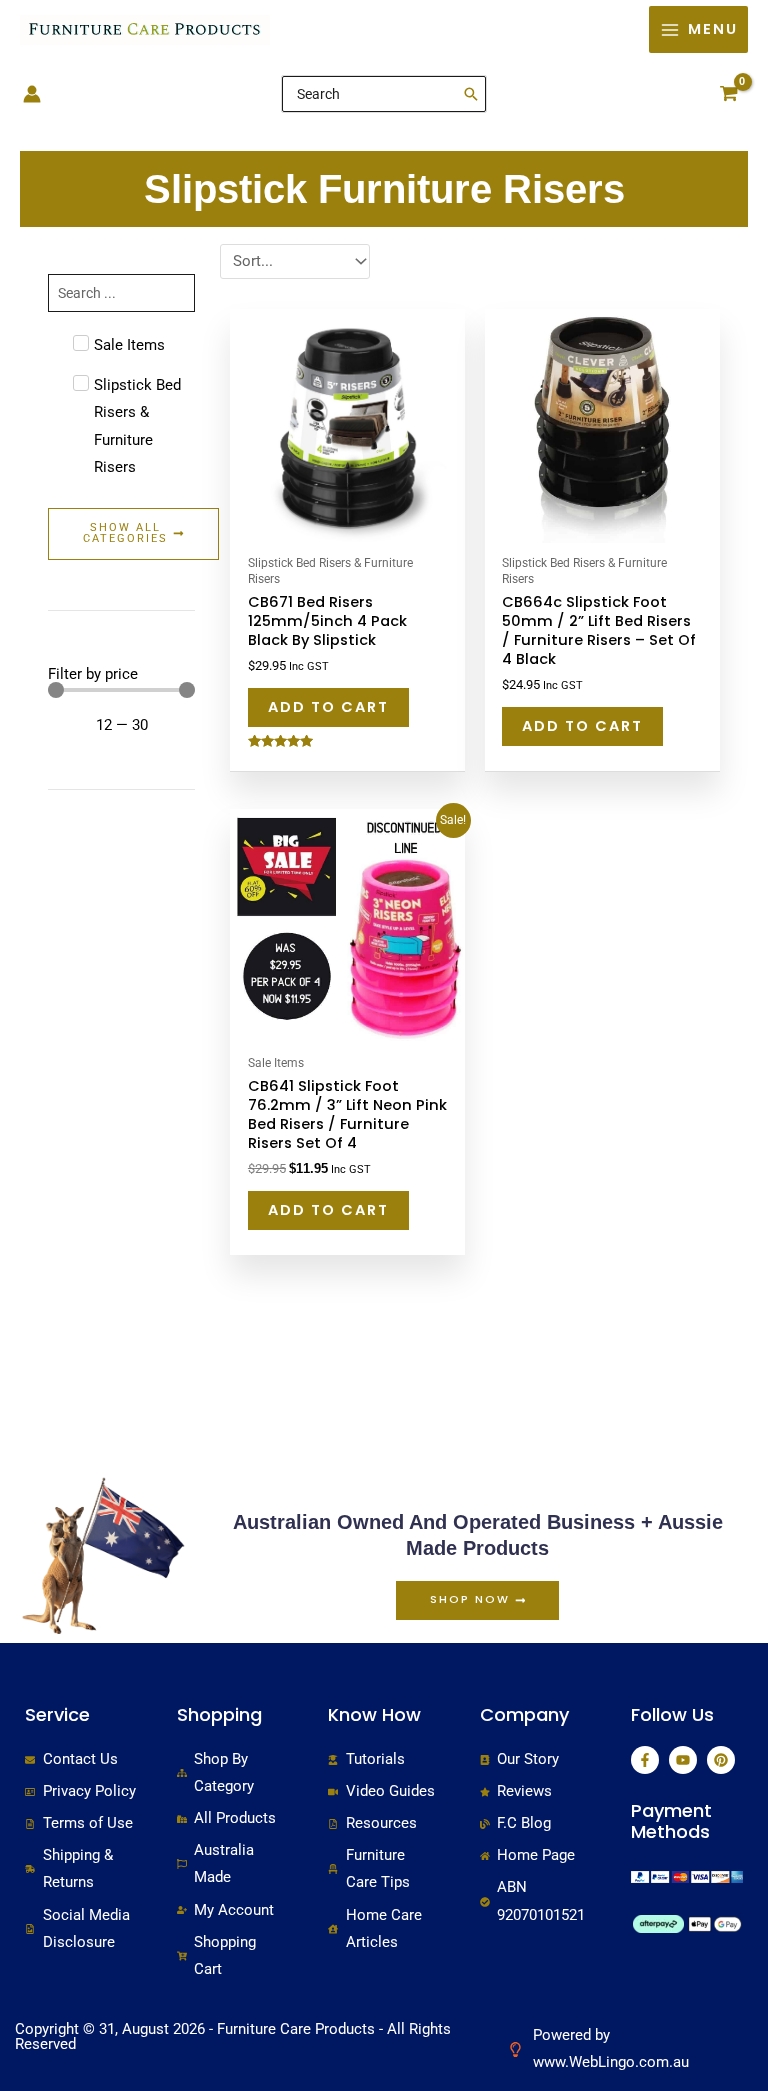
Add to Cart (328, 707)
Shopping (219, 1714)
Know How (374, 1714)
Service (57, 1714)
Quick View (347, 527)
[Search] (472, 94)
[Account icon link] (32, 94)
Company (524, 1714)
